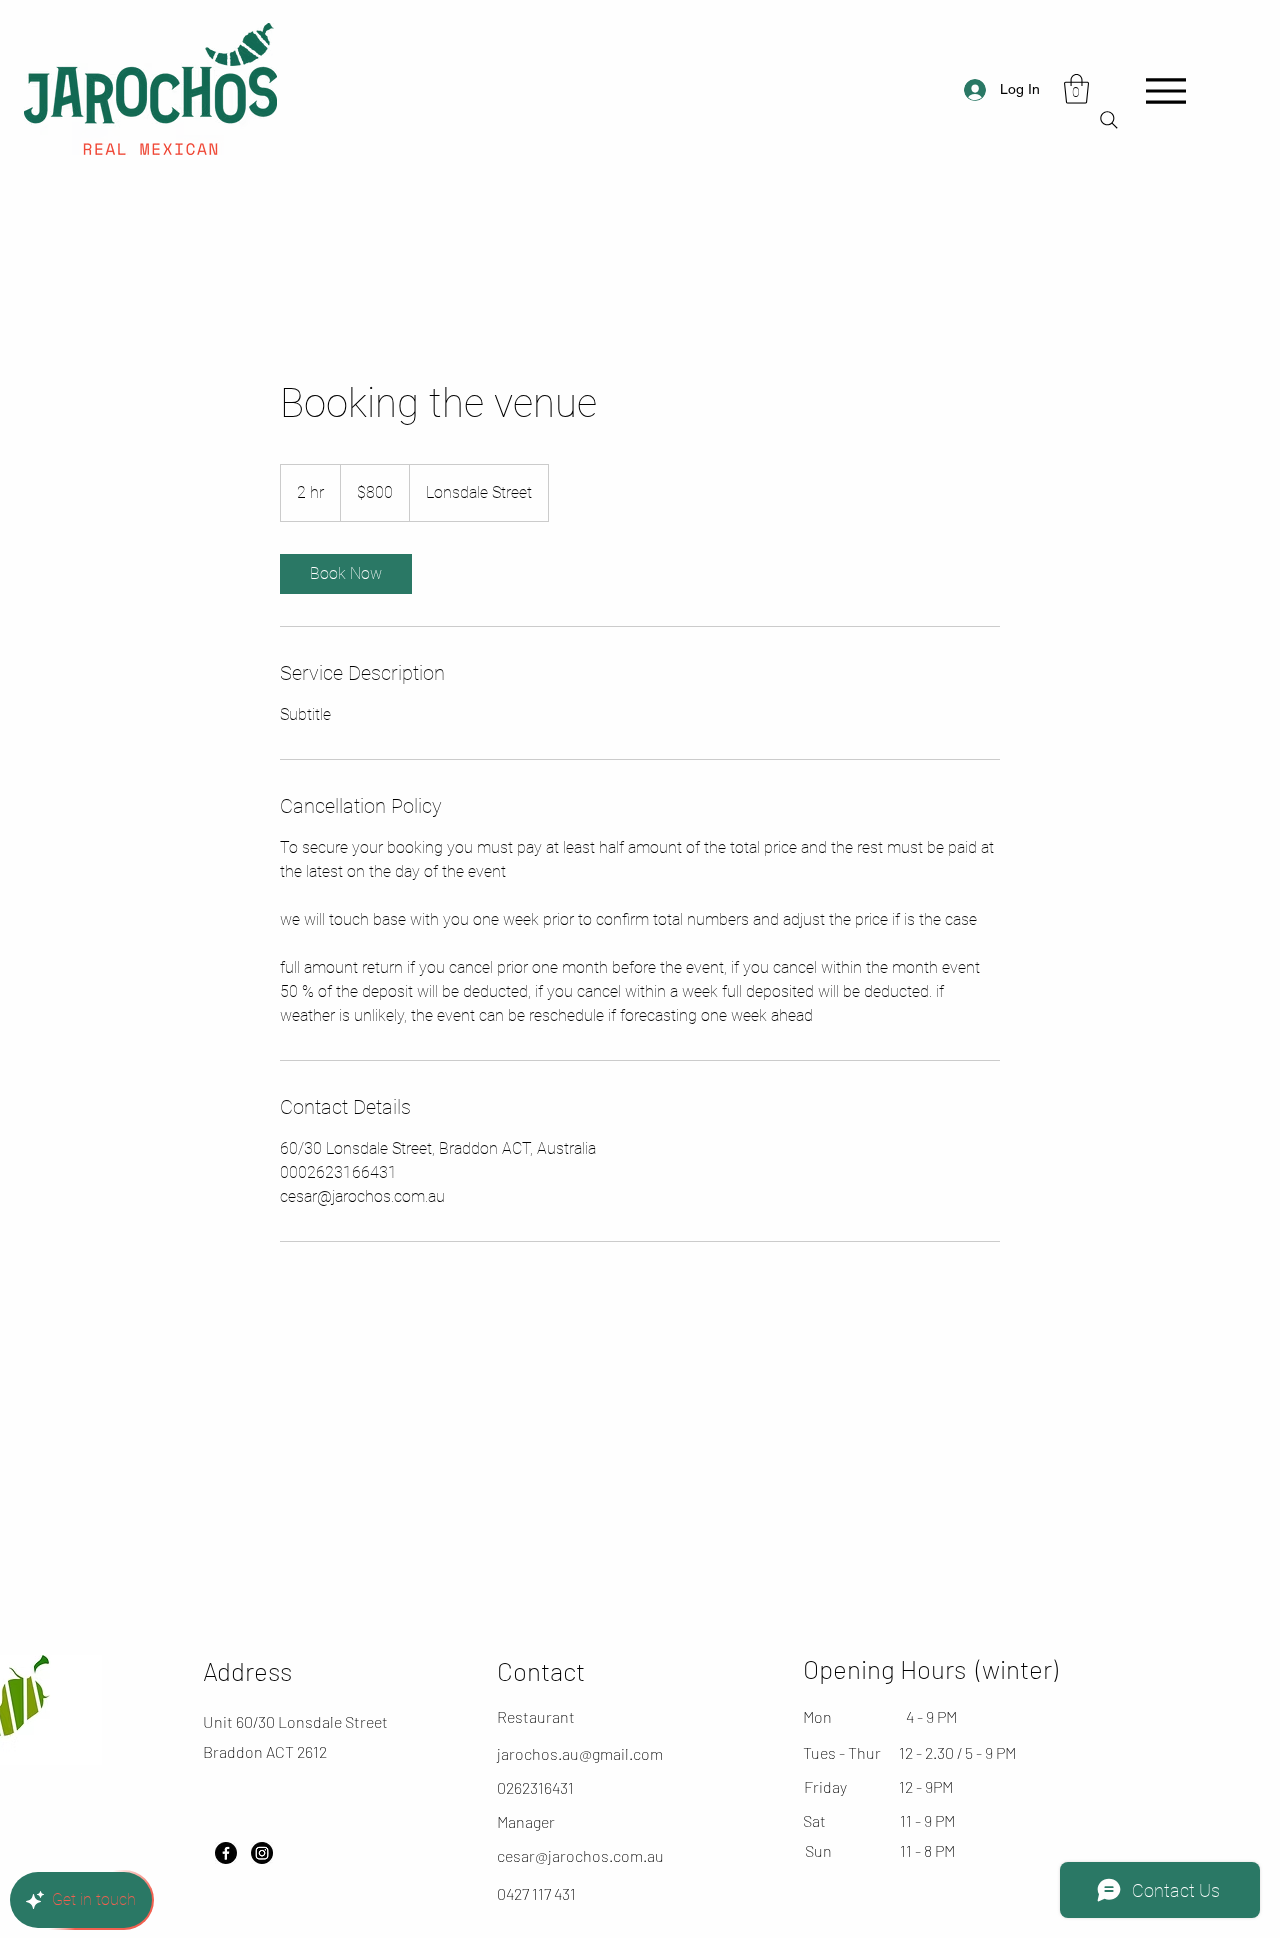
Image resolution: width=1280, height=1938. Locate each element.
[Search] (1109, 120)
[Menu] (1165, 90)
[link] (346, 574)
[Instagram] (262, 1853)
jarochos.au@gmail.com (580, 1753)
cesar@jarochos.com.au (580, 1855)
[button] (1076, 89)
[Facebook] (226, 1853)
